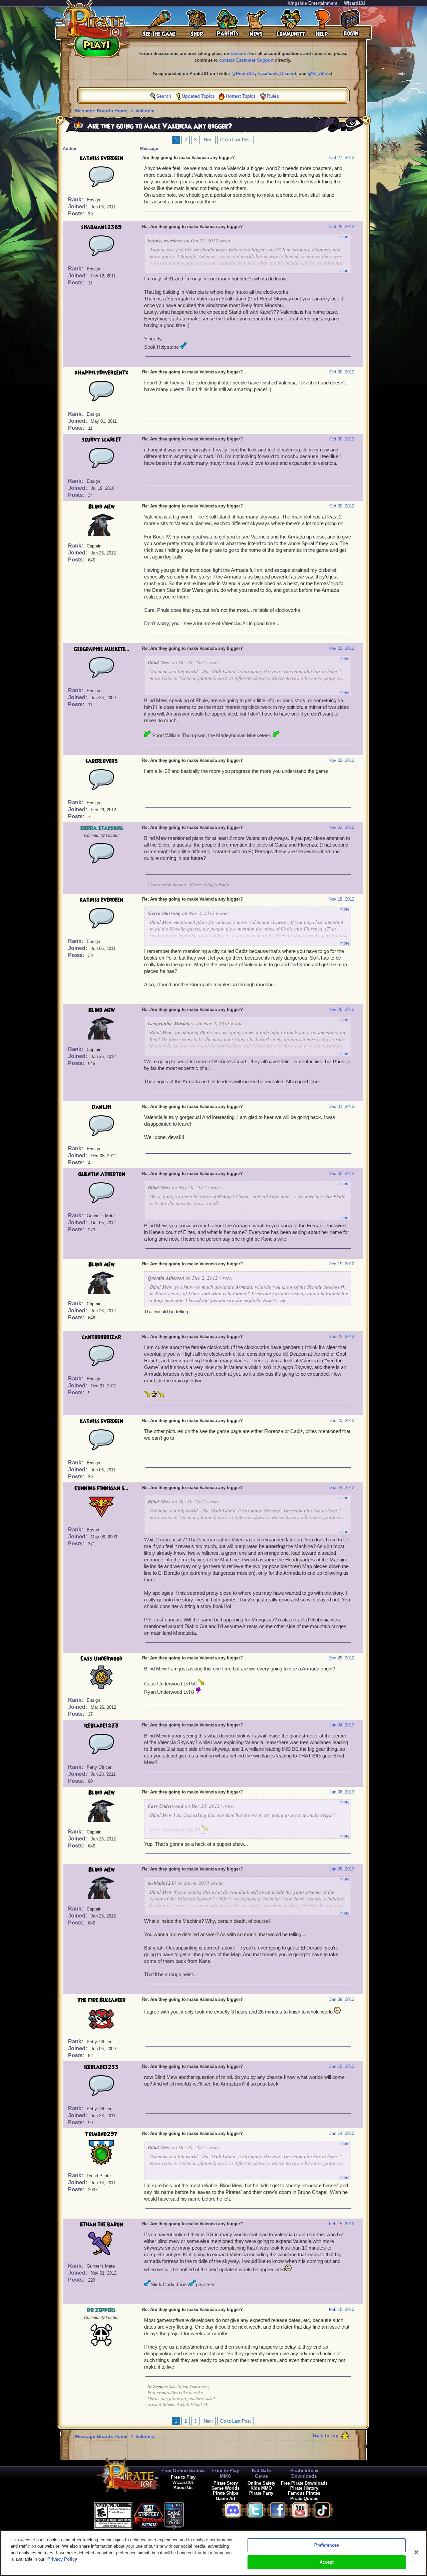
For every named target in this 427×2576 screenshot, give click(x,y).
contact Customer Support (246, 60)
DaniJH (101, 1107)
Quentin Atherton (102, 1174)
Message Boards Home (102, 111)
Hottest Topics (241, 96)
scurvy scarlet (102, 440)
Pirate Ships (226, 2493)
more (345, 237)
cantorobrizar (102, 1337)
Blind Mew (102, 507)
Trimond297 (101, 2134)
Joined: (78, 207)
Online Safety (261, 2483)
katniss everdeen (101, 158)
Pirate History (304, 2488)
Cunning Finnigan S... (101, 1488)
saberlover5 (102, 761)
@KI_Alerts (319, 74)
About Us (183, 2487)
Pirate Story (226, 2483)
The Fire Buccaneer (101, 2000)
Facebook (268, 74)
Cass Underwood (101, 1659)
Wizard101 (355, 3)
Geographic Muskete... (102, 649)
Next (208, 140)
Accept (327, 2562)
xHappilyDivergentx (101, 373)
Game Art (226, 2498)
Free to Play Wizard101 (183, 2480)
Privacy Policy (62, 2559)
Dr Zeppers (101, 2310)
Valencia (145, 111)
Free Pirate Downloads (304, 2483)
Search (164, 96)
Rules (273, 96)
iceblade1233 (101, 1726)
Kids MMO (261, 2488)
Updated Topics (198, 96)
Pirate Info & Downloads (304, 2473)
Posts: (77, 214)
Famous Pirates (304, 2493)
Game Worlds (226, 2488)
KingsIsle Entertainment (312, 3)
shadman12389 (101, 227)
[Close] (416, 2552)
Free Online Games (183, 2470)
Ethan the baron (102, 2225)
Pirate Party (261, 2493)
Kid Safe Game (261, 2473)
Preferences (327, 2545)
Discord (239, 54)
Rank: (76, 200)
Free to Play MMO (226, 2473)
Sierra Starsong (101, 828)
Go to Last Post (236, 140)
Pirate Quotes (304, 2498)
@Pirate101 (243, 74)
